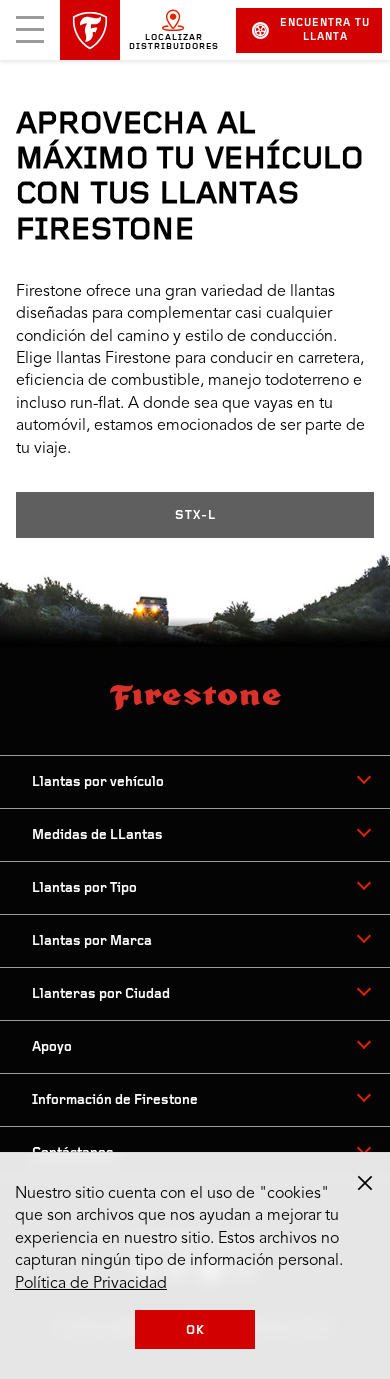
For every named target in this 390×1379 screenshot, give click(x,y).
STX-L (195, 515)
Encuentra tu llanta (325, 30)
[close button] (365, 1183)
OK (195, 1330)
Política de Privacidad (91, 1284)
